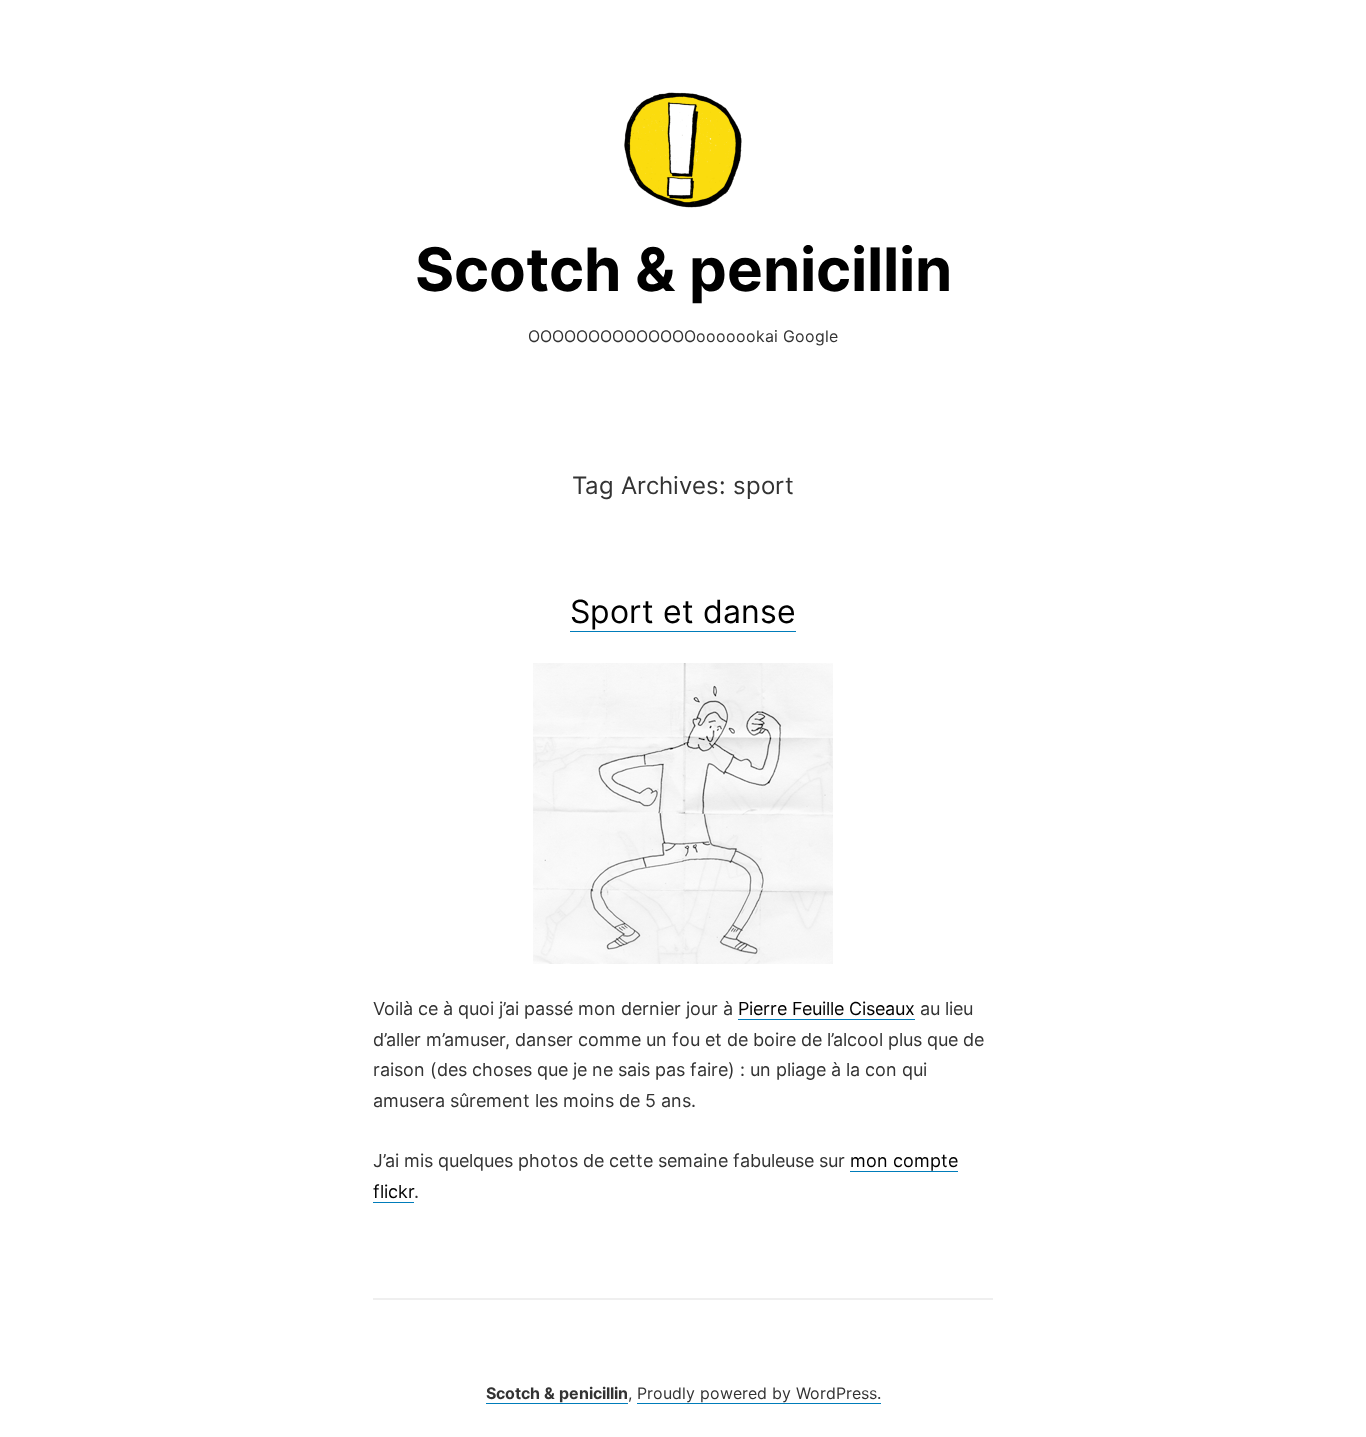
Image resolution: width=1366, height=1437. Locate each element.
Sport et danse (683, 611)
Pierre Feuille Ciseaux (826, 1008)
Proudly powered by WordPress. (759, 1393)
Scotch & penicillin (683, 269)
